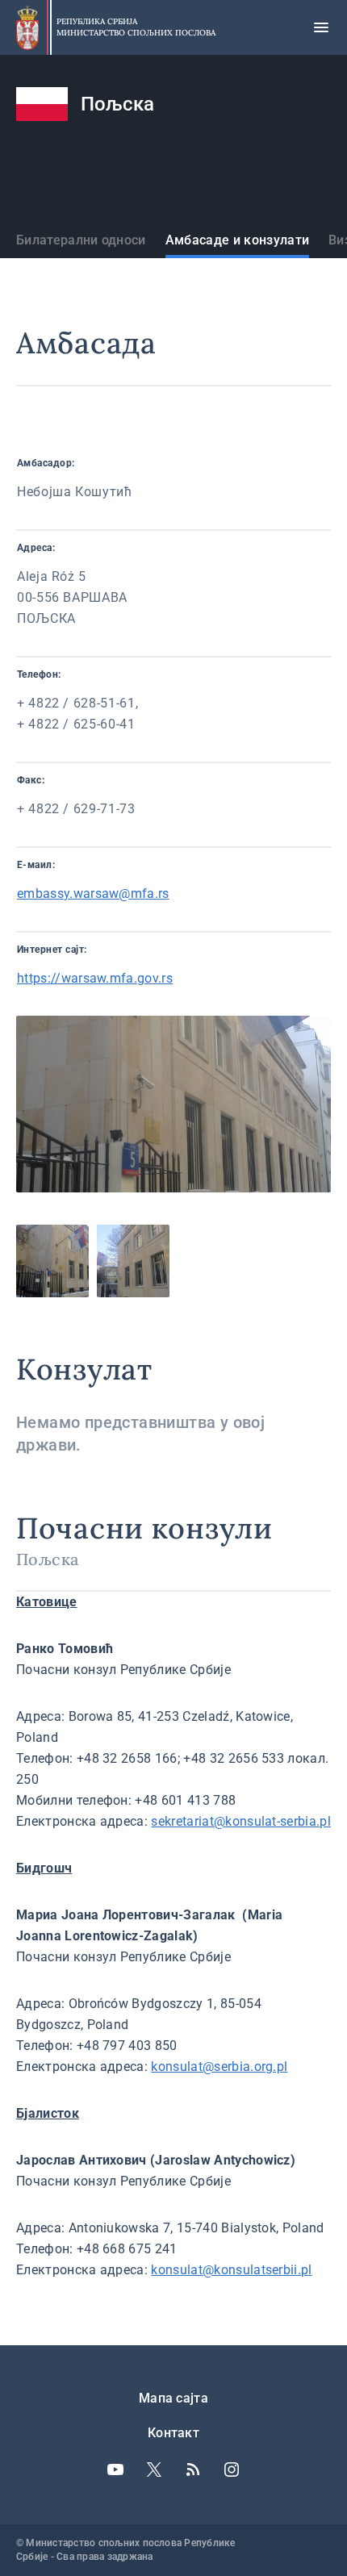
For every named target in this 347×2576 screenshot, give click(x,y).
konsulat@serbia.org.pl (219, 2067)
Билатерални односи (81, 240)
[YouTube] (115, 2470)
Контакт (173, 2433)
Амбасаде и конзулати (237, 240)
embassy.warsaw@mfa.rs (93, 893)
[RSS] (193, 2470)
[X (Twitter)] (154, 2470)
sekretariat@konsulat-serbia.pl (241, 1821)
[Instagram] (232, 2470)
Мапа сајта (173, 2398)
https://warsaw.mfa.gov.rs (95, 978)
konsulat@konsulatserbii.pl (231, 2270)
